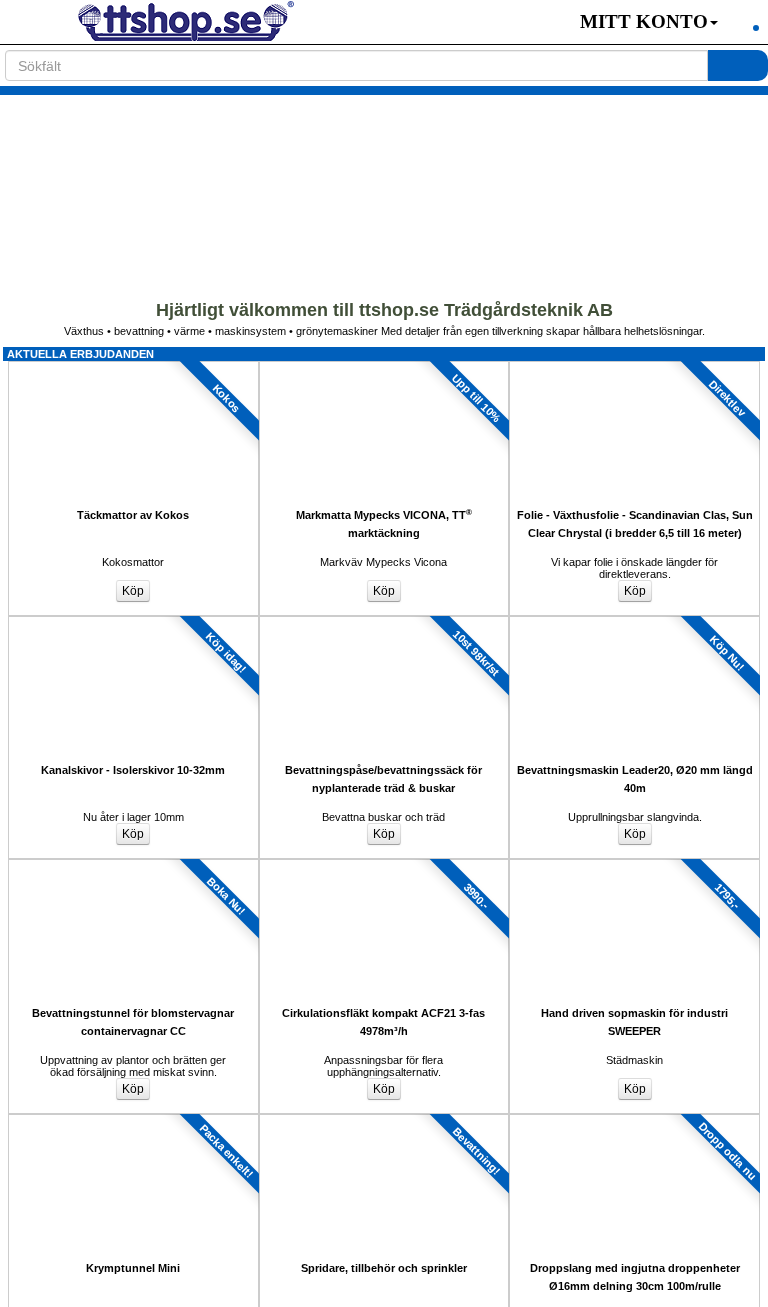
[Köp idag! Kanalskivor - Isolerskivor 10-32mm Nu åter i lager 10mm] (133, 622)
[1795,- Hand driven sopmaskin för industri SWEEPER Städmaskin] (634, 865)
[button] (639, 22)
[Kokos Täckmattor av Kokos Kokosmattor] (133, 367)
